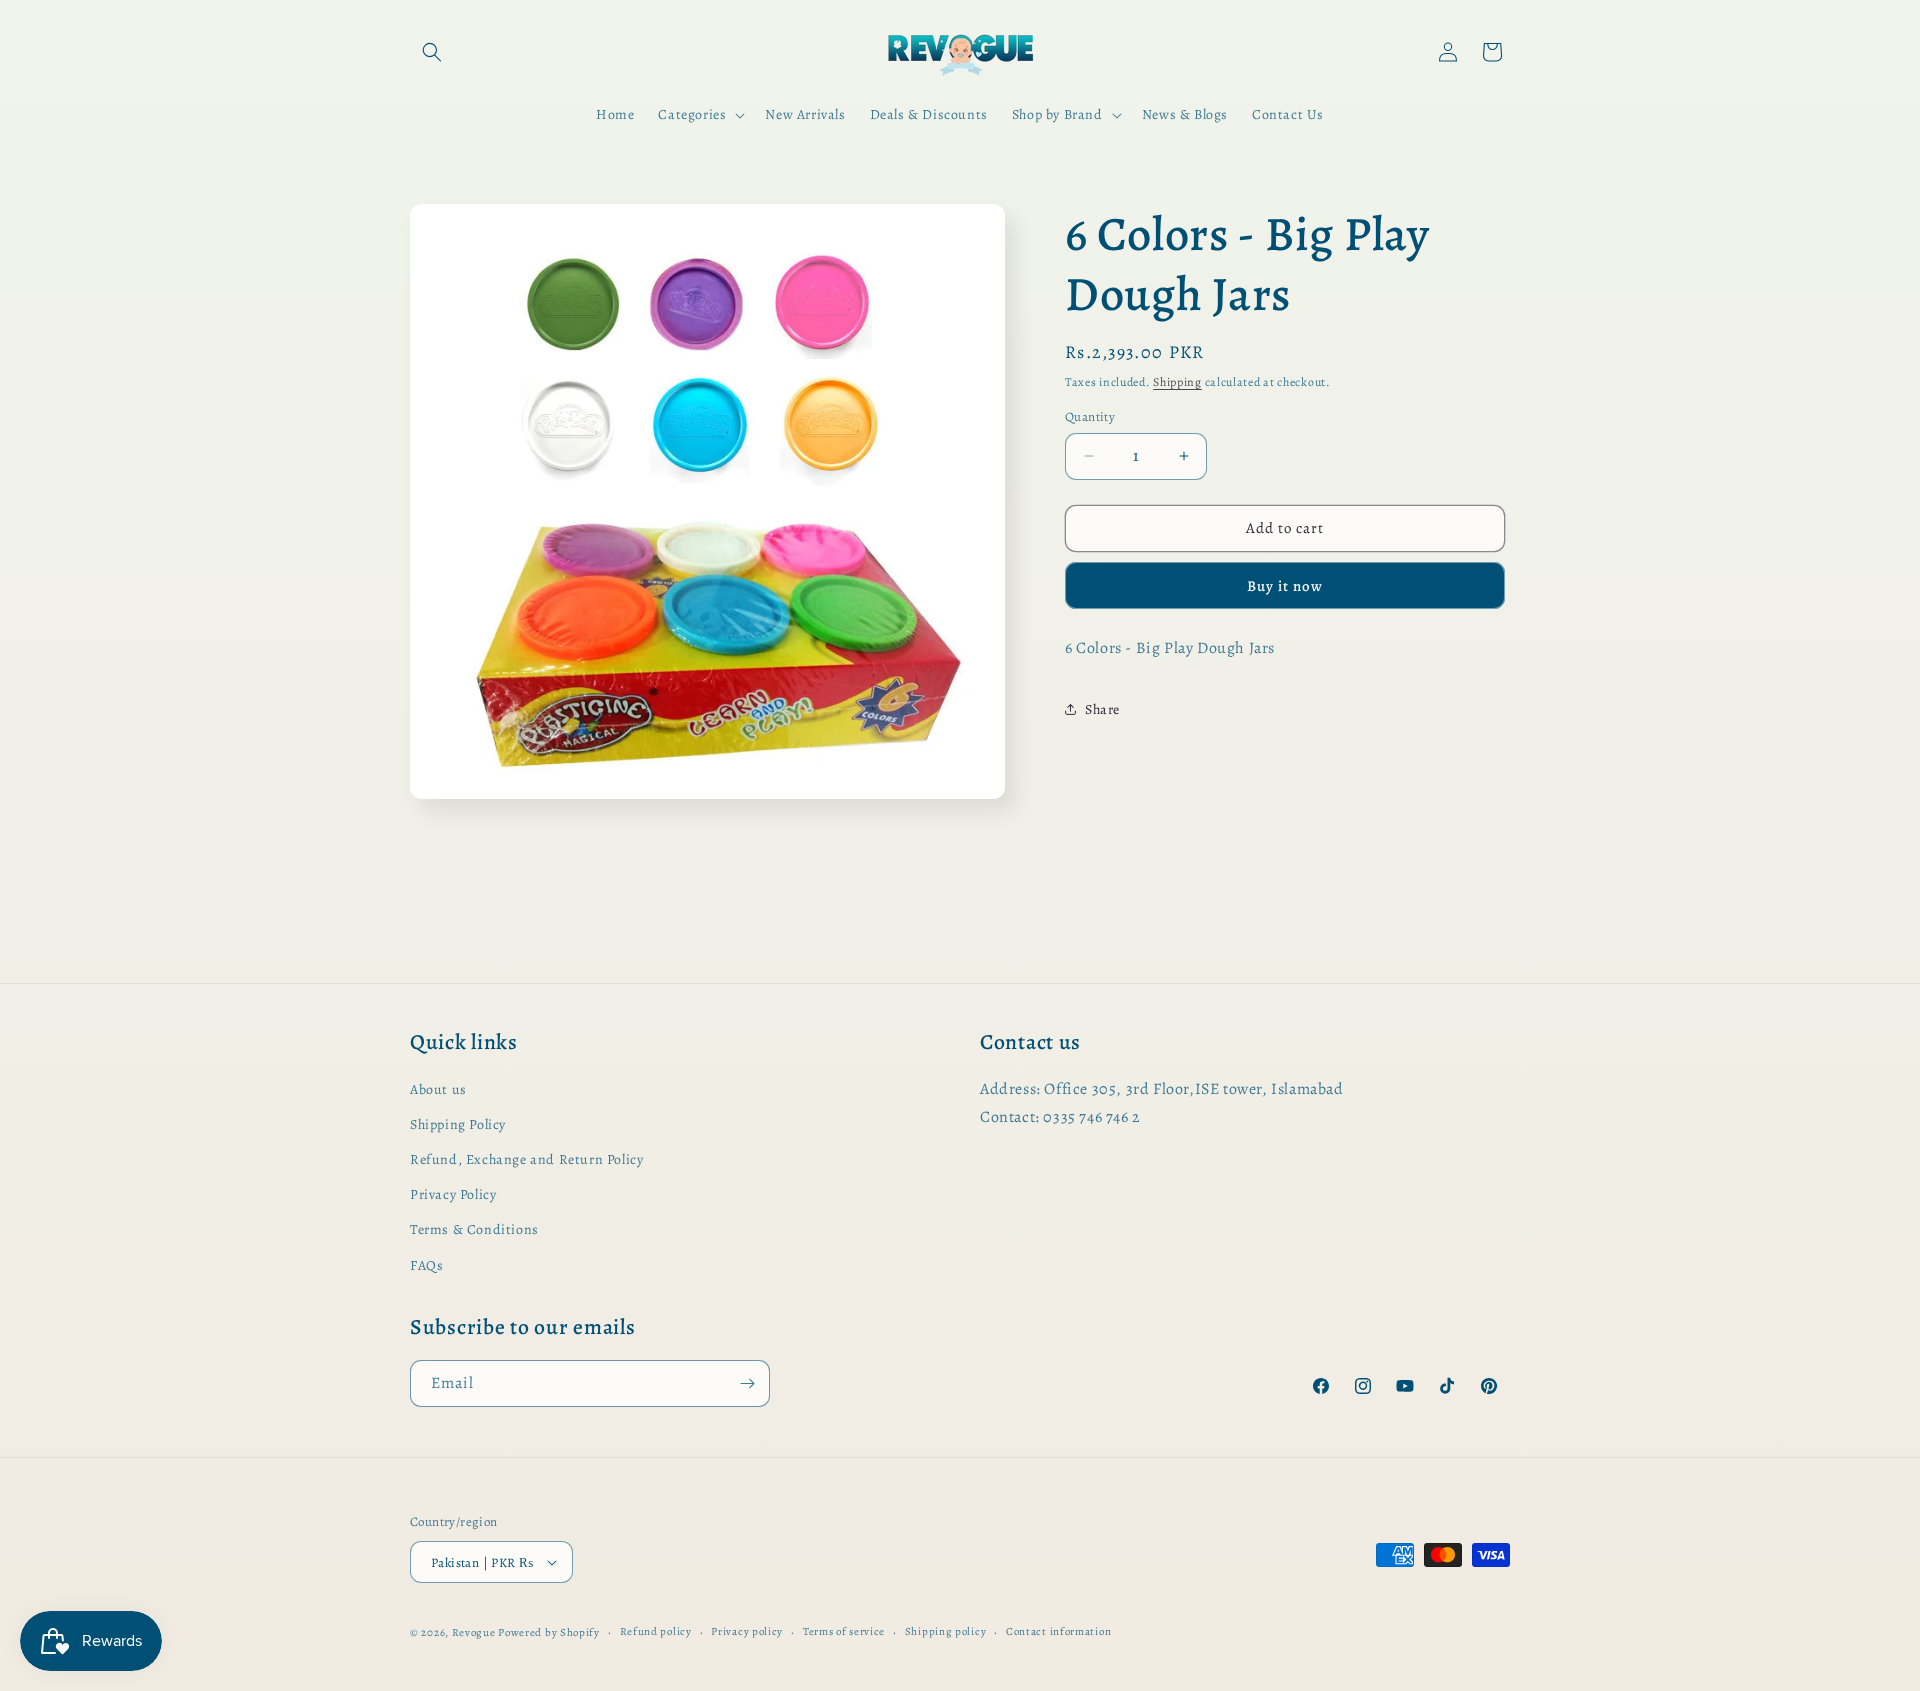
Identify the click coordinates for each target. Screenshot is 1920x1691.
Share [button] (1102, 709)
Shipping (1177, 382)
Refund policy (656, 1631)
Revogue (474, 1632)
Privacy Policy (453, 1194)
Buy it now (1285, 586)
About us (438, 1089)
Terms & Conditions (474, 1229)
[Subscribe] (747, 1383)
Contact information (1058, 1631)
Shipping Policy (458, 1124)
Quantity (1090, 416)
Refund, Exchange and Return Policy (526, 1159)
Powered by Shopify (549, 1632)
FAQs (426, 1265)
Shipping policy (946, 1631)
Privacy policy (747, 1631)
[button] (432, 52)
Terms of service (844, 1631)
